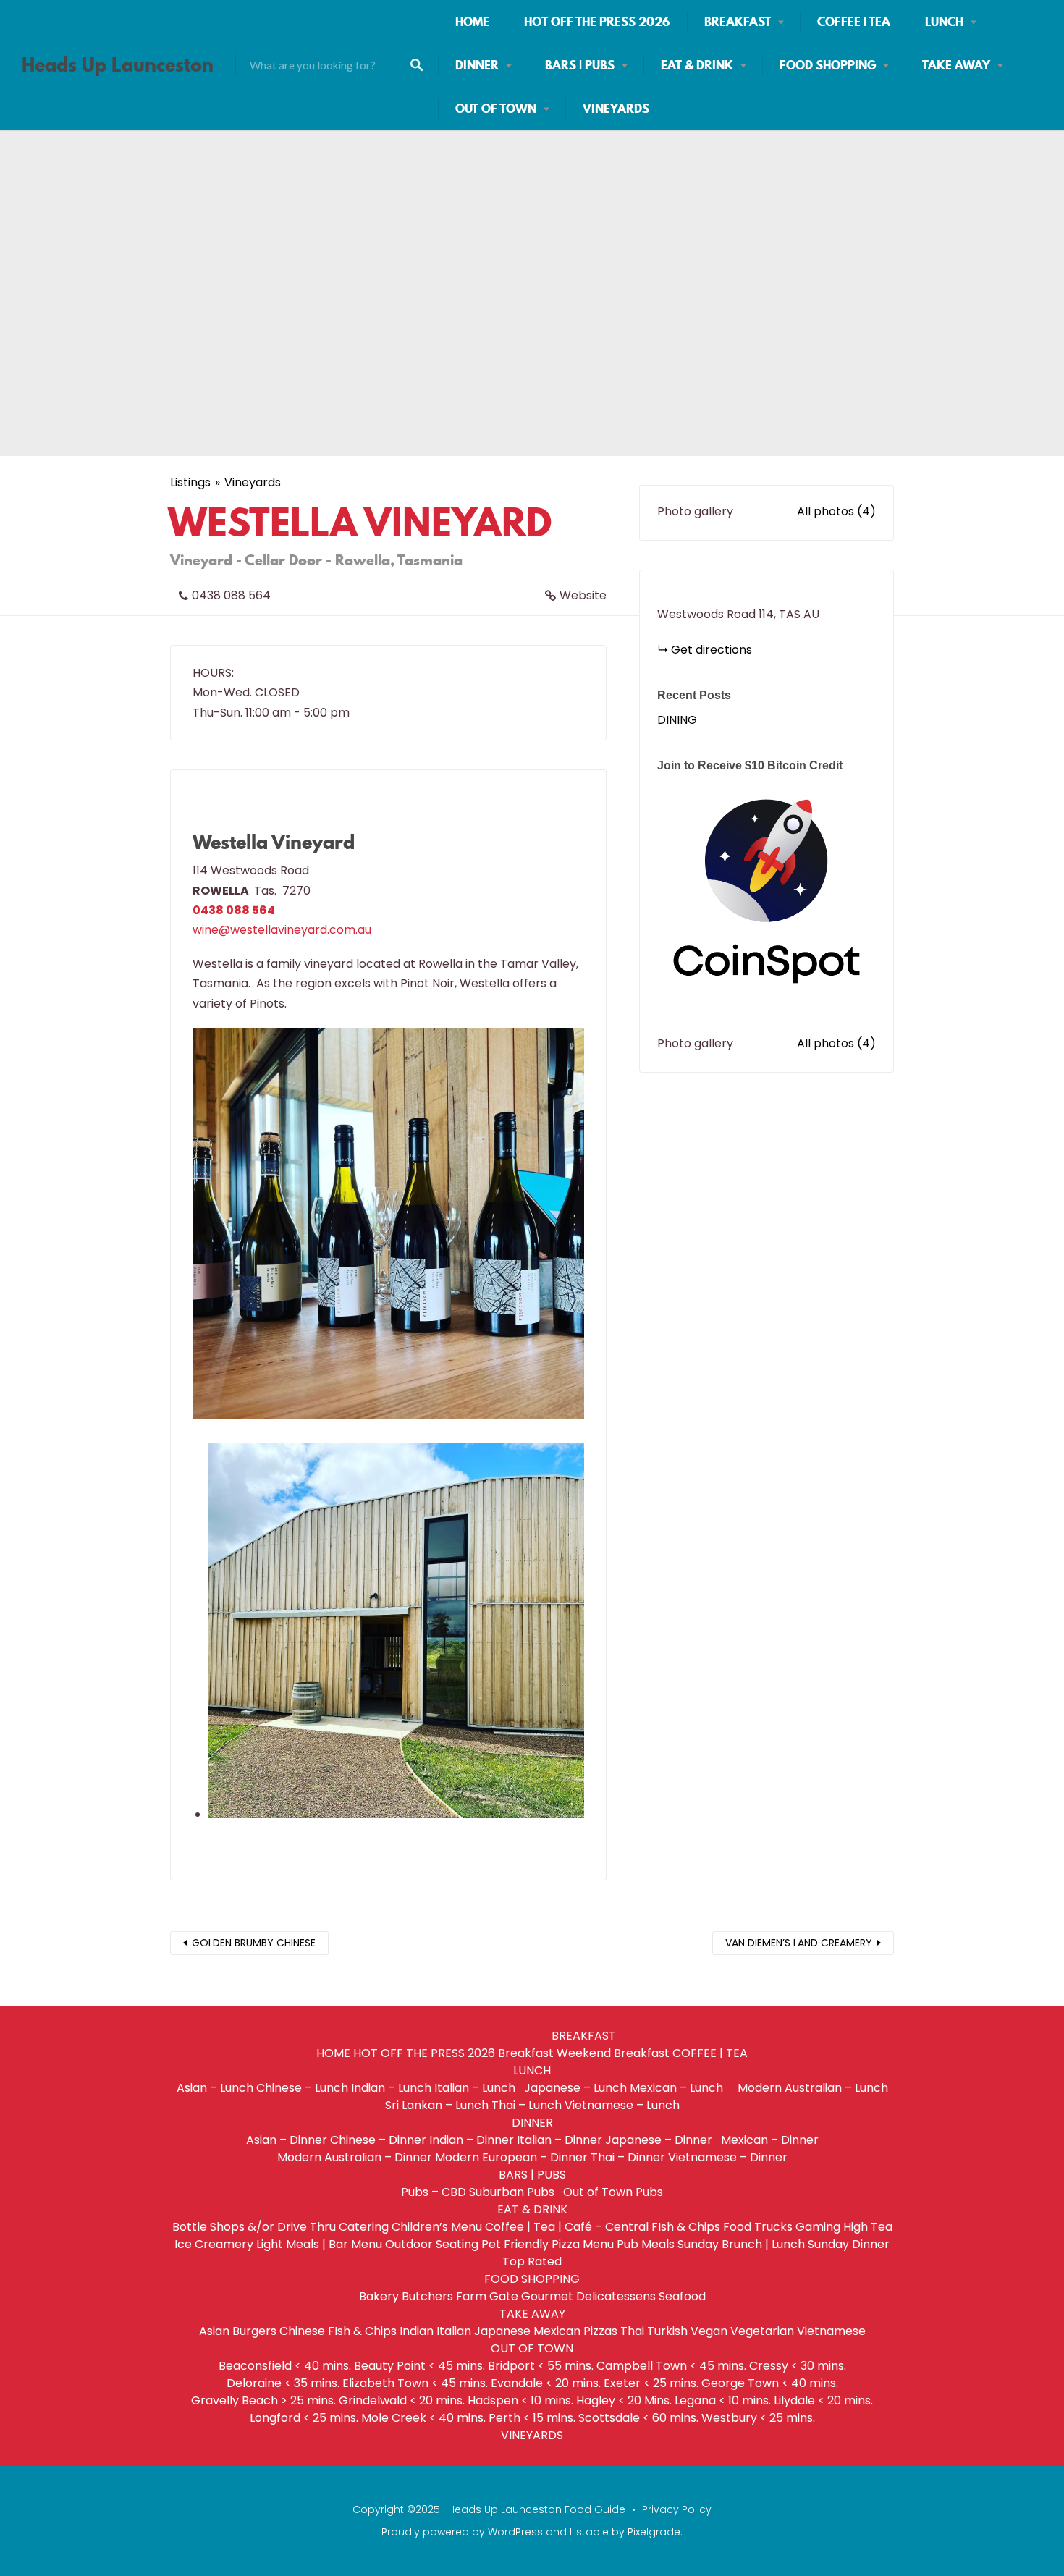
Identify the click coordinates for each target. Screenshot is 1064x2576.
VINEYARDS (616, 109)
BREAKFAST (738, 22)
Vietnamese (831, 2331)
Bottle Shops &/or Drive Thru (254, 2227)
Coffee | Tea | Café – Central (567, 2227)
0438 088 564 (231, 595)
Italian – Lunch (478, 2088)
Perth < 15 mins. (532, 2418)
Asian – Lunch (215, 2088)
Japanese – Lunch (575, 2088)
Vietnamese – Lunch (622, 2105)
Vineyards (253, 482)
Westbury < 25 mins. (758, 2418)
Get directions (712, 650)
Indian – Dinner (472, 2140)
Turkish (667, 2331)
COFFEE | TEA (854, 22)
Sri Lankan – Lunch (437, 2105)
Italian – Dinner (560, 2140)
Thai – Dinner (628, 2157)
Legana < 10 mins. (723, 2400)
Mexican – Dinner (770, 2140)
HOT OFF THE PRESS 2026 (597, 22)
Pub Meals (646, 2244)
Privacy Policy (677, 2509)
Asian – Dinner (287, 2140)
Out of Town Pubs (613, 2192)
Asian (214, 2331)
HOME (472, 22)
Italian (454, 2331)
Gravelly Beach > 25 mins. (263, 2400)
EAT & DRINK (697, 65)
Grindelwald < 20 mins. (402, 2400)
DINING (677, 720)
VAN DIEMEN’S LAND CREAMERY (799, 1943)
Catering (364, 2227)
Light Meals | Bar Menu (319, 2244)
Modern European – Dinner (511, 2157)
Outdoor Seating (432, 2244)
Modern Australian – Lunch (813, 2088)
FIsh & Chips (686, 2227)
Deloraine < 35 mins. (283, 2383)
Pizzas (600, 2331)
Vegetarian (762, 2331)
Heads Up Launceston (118, 65)
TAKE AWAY (956, 65)
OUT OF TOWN (496, 109)
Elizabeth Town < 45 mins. (415, 2383)
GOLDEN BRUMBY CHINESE (254, 1943)
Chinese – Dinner (378, 2140)
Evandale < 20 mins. (546, 2383)
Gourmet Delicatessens (588, 2296)
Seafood (682, 2296)
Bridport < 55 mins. (541, 2366)
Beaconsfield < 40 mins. (285, 2366)
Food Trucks (758, 2227)
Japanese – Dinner (662, 2140)
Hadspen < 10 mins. (520, 2400)
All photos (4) (836, 511)
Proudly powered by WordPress (462, 2532)
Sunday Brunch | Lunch (741, 2244)
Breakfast (526, 2053)
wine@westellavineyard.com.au (282, 930)
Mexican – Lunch (682, 2088)
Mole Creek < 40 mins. (423, 2418)
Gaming (818, 2227)
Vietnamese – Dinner (728, 2157)
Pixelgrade (654, 2532)
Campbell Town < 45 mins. (671, 2366)
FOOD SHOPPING (828, 65)
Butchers (427, 2296)
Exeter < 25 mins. (651, 2383)
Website (583, 595)
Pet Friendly (515, 2244)
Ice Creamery (214, 2244)
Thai (632, 2331)
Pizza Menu (583, 2244)
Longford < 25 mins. (304, 2418)
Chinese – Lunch (302, 2088)
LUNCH (944, 22)
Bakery (379, 2296)
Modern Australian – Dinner (355, 2157)
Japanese (502, 2331)
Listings (190, 482)
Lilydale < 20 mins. (823, 2400)
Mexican (557, 2331)
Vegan (709, 2331)
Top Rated (532, 2262)
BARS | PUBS (580, 65)
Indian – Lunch (391, 2088)
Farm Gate (487, 2296)
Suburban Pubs (515, 2192)
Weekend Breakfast (613, 2053)
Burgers (254, 2331)
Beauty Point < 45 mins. (419, 2366)
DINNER (477, 65)
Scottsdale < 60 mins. (638, 2418)
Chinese (302, 2331)
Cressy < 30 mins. (798, 2366)
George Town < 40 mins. (770, 2383)
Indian (417, 2331)
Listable (589, 2532)
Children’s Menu (437, 2227)
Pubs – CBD (434, 2192)
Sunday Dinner (849, 2244)
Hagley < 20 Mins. (624, 2400)
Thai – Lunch (527, 2105)
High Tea (868, 2227)
